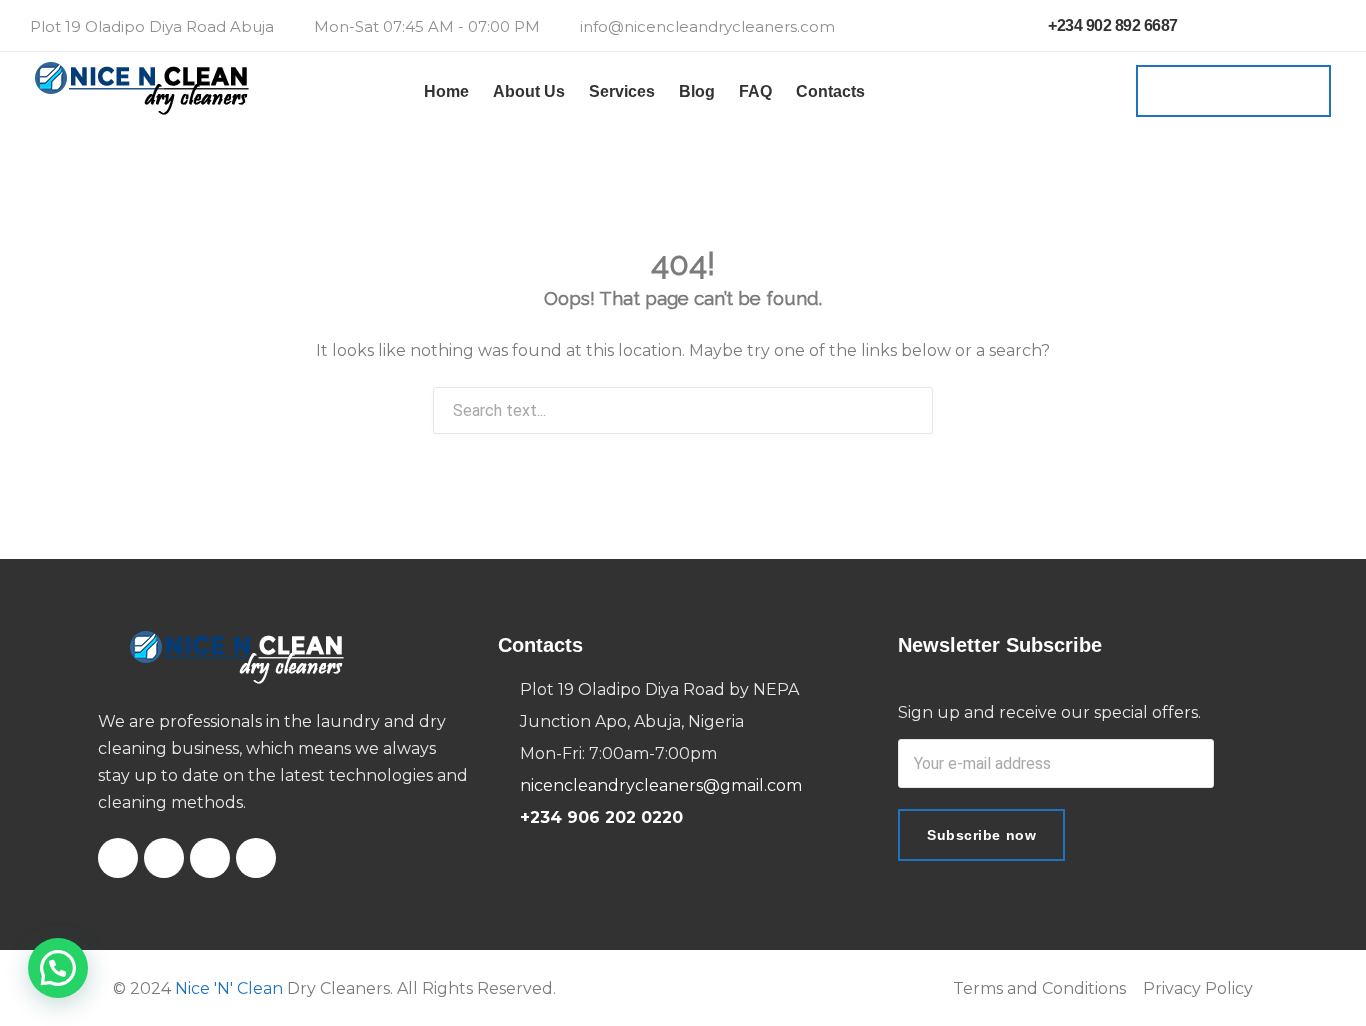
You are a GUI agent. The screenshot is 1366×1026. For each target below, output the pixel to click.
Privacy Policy (1198, 988)
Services (622, 91)
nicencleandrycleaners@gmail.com (661, 785)
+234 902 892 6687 (1111, 25)
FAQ (755, 91)
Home (446, 91)
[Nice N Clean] (142, 91)
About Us (529, 91)
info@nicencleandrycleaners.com (707, 26)
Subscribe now (981, 835)
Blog (697, 91)
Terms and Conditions (1039, 988)
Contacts (830, 91)
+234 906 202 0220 (601, 817)
